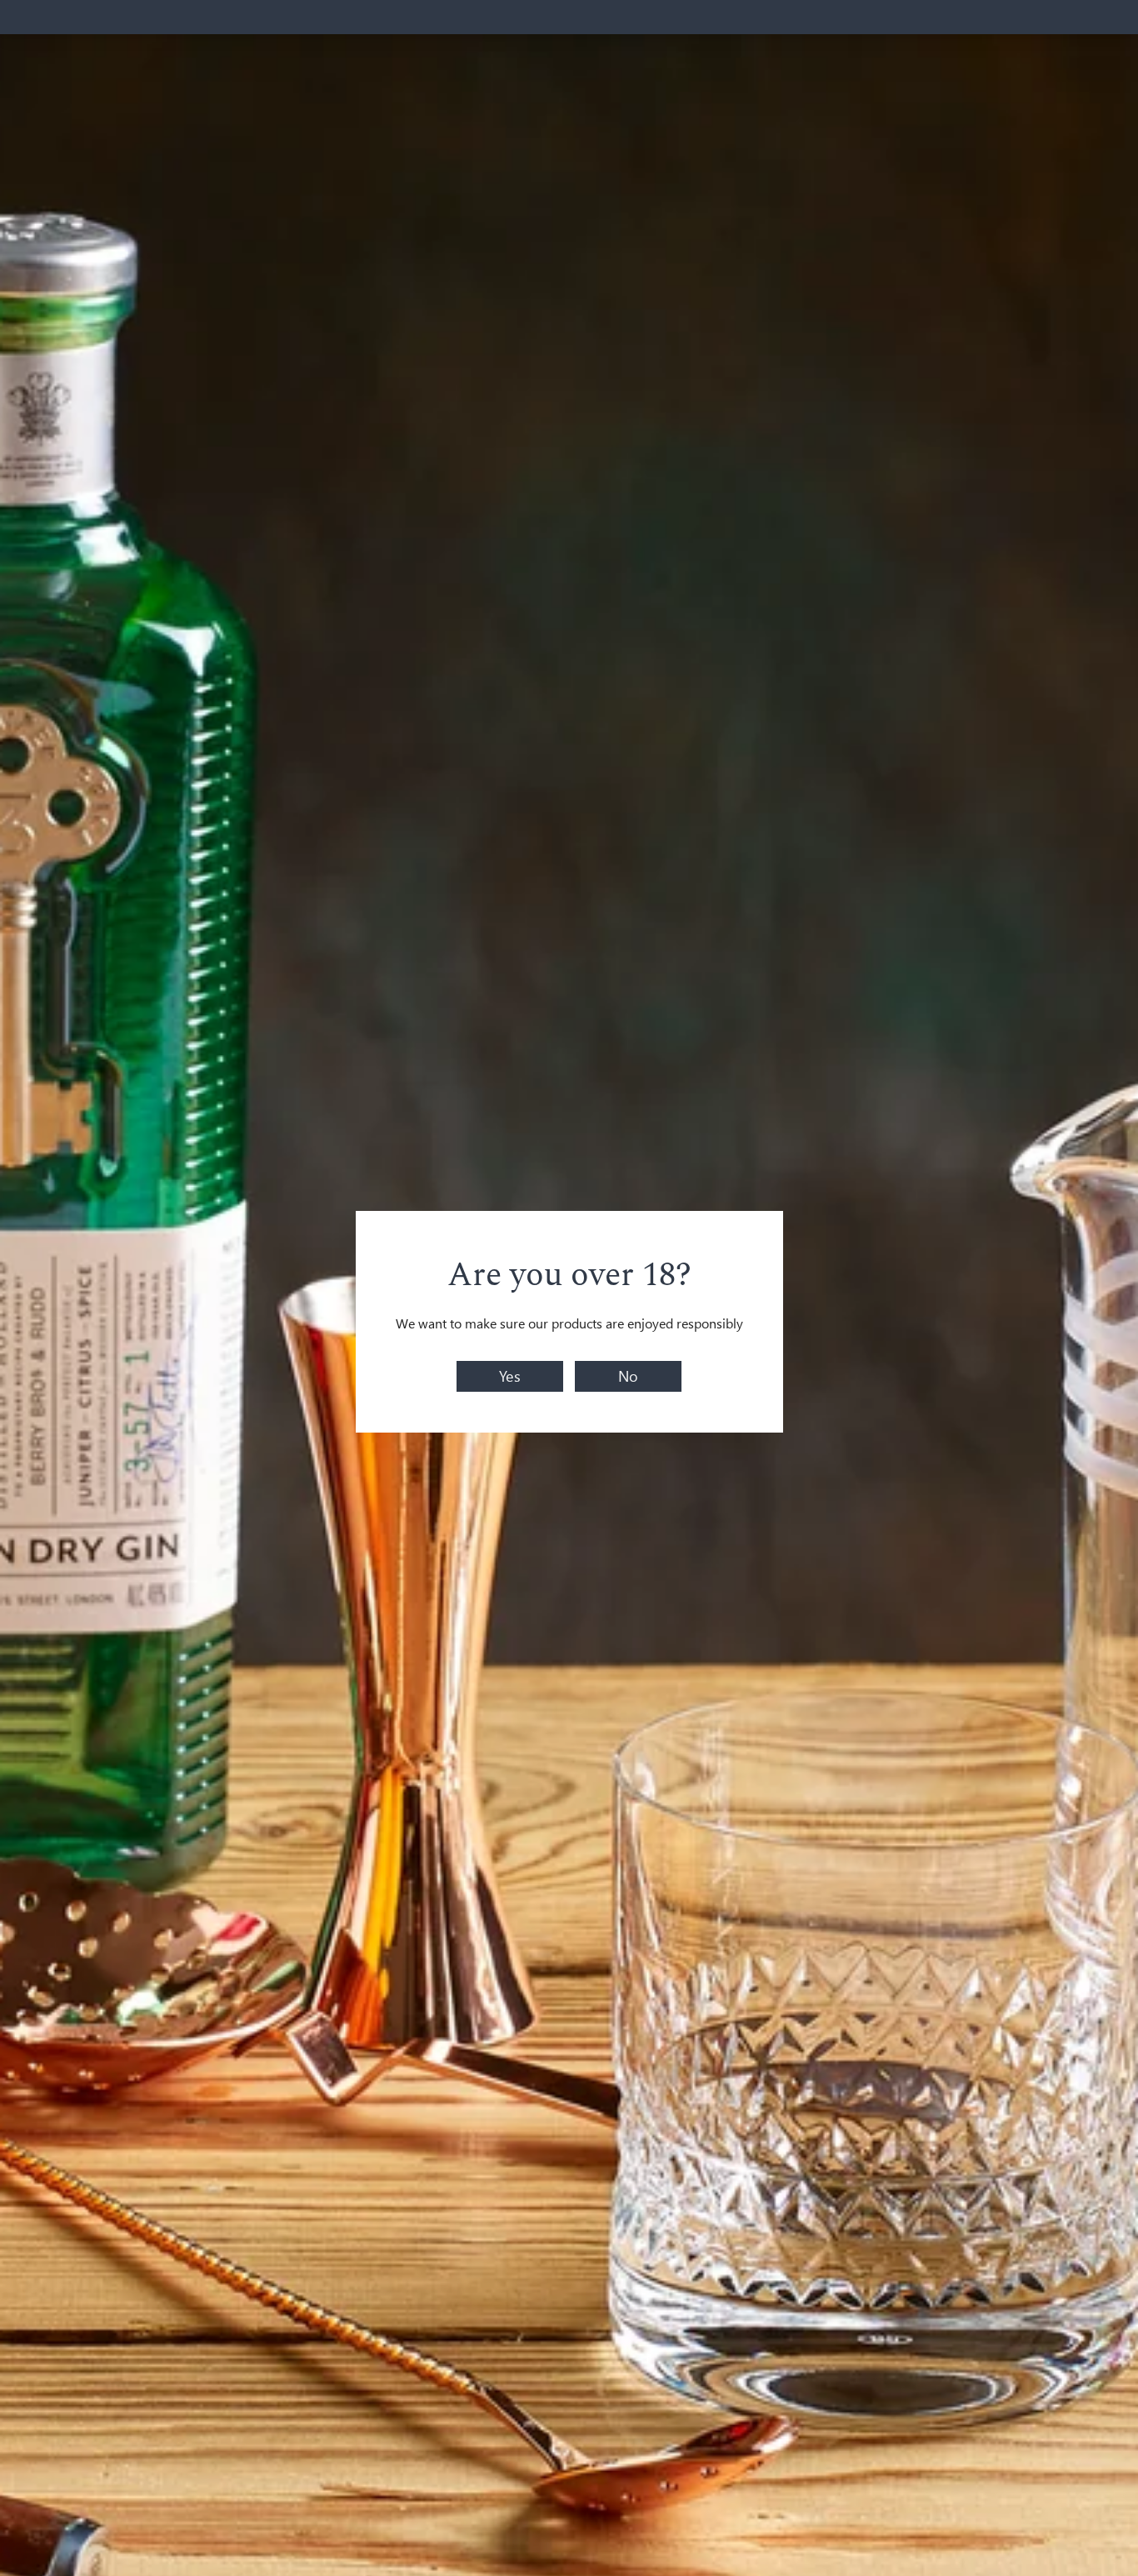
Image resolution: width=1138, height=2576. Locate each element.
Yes (510, 1376)
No (628, 1376)
